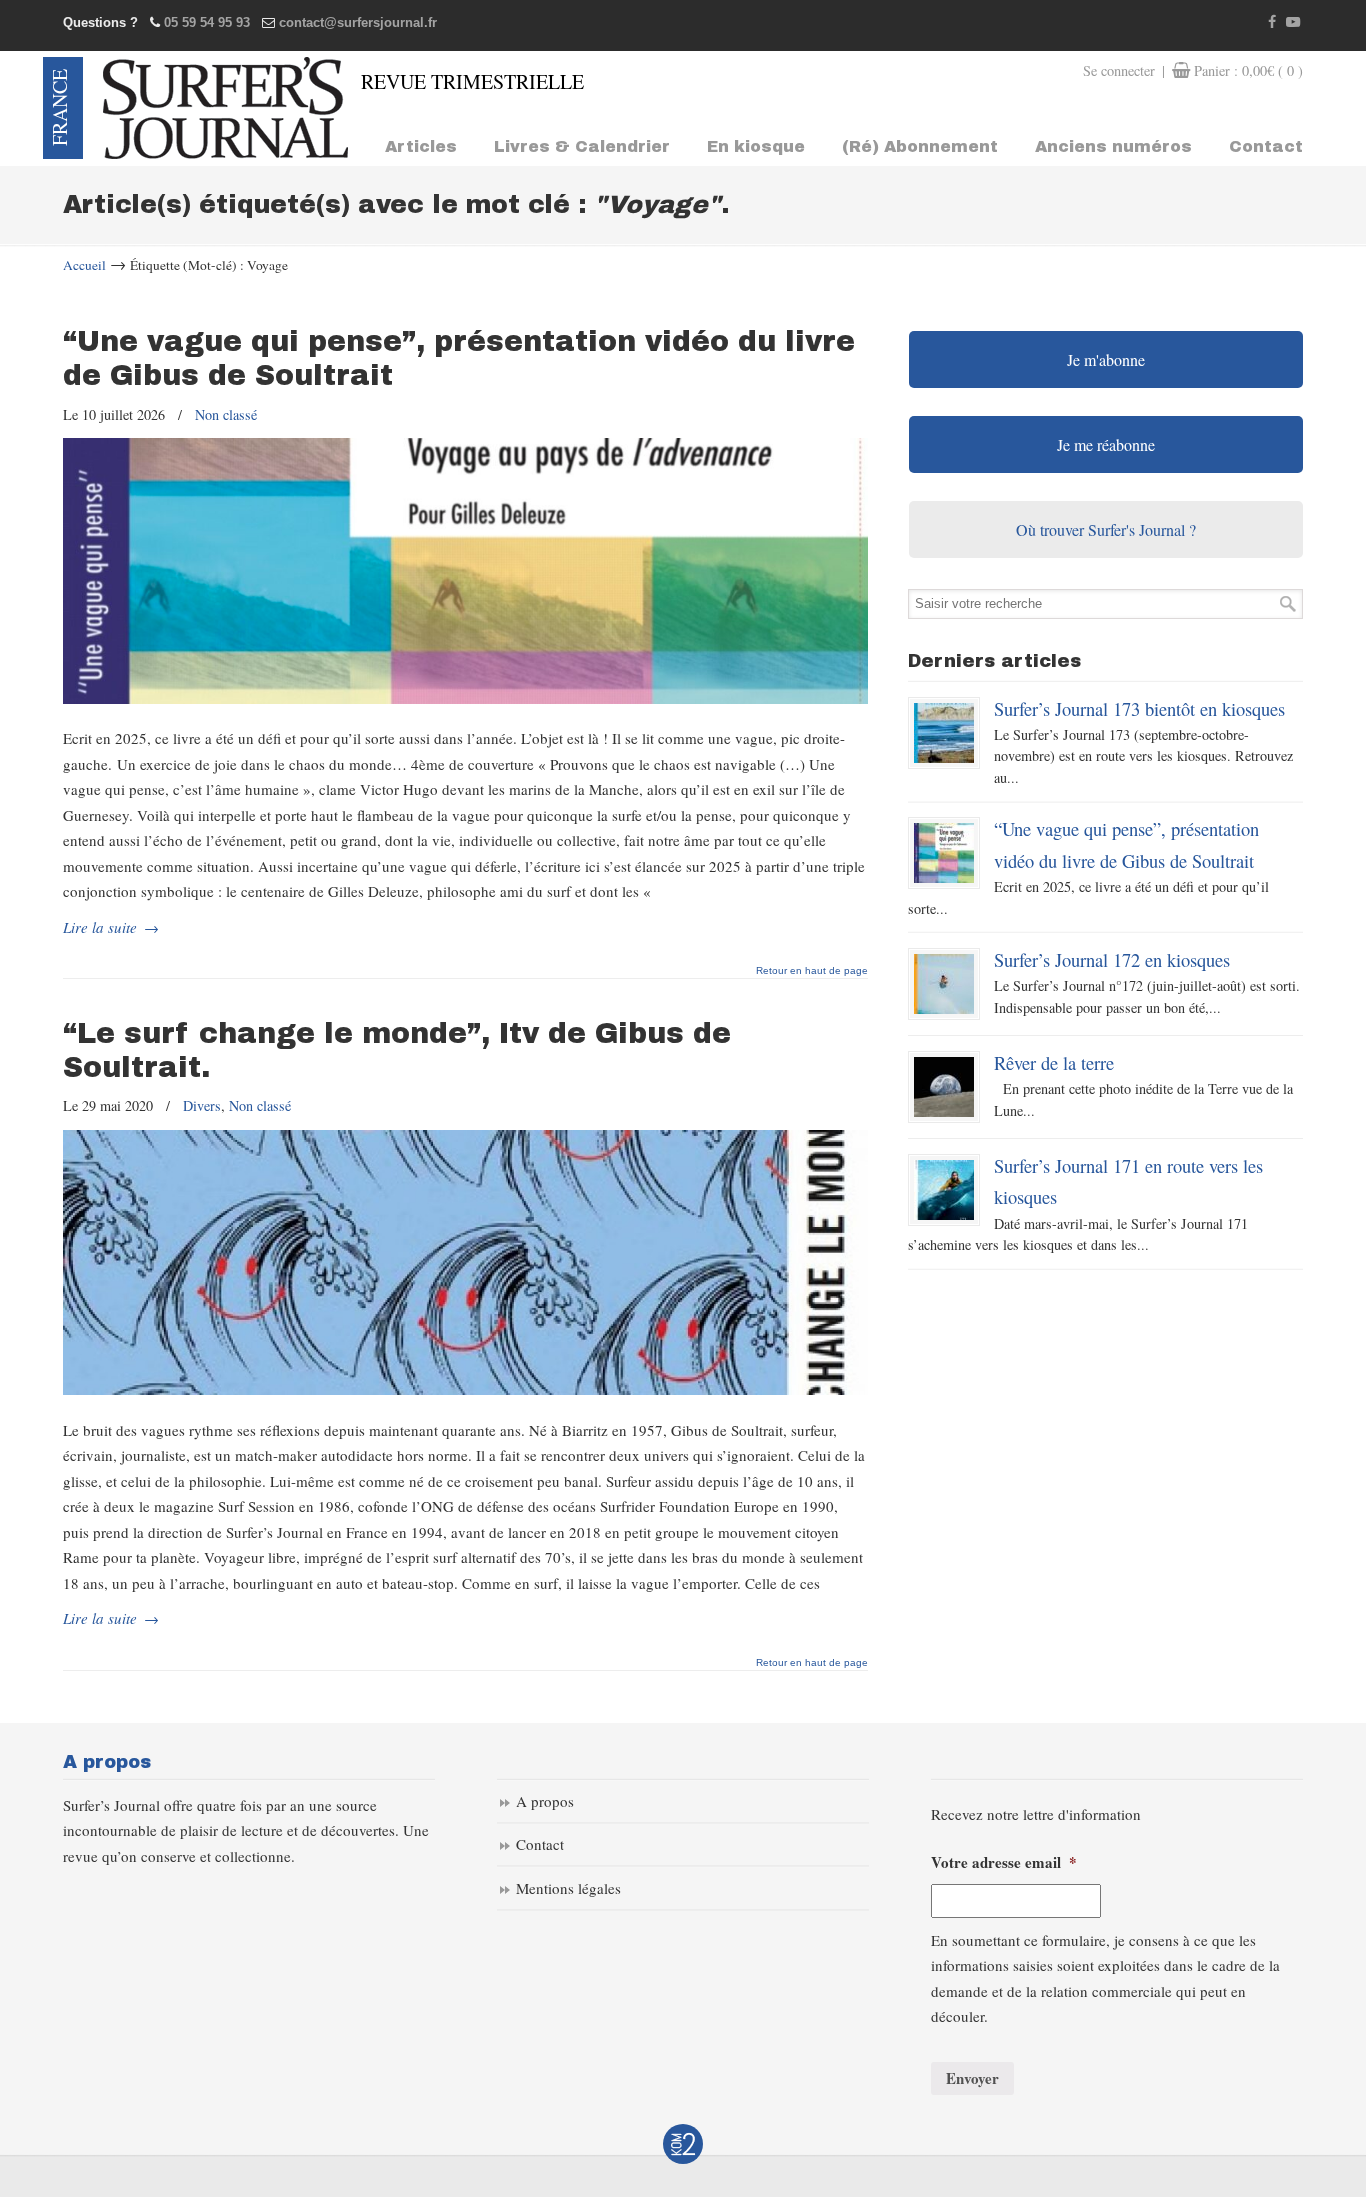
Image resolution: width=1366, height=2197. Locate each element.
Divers (202, 1105)
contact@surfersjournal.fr (358, 22)
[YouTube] (1293, 22)
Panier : (1248, 70)
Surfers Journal (225, 108)
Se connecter (1119, 70)
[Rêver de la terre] (944, 1087)
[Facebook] (1273, 22)
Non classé (226, 414)
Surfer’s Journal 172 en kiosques (1112, 959)
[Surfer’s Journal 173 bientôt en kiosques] (944, 733)
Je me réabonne (1106, 444)
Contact (540, 1844)
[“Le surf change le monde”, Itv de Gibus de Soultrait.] (465, 1389)
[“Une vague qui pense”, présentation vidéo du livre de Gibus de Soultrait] (465, 698)
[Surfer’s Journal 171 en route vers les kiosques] (944, 1190)
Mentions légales (568, 1888)
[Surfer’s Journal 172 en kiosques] (944, 984)
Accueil (84, 265)
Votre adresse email (1004, 1863)
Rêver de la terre (1054, 1062)
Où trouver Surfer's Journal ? (1106, 529)
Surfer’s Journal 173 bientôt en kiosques (1139, 708)
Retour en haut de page (812, 971)
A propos (545, 1801)
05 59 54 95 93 (207, 22)
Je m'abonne (1106, 359)
